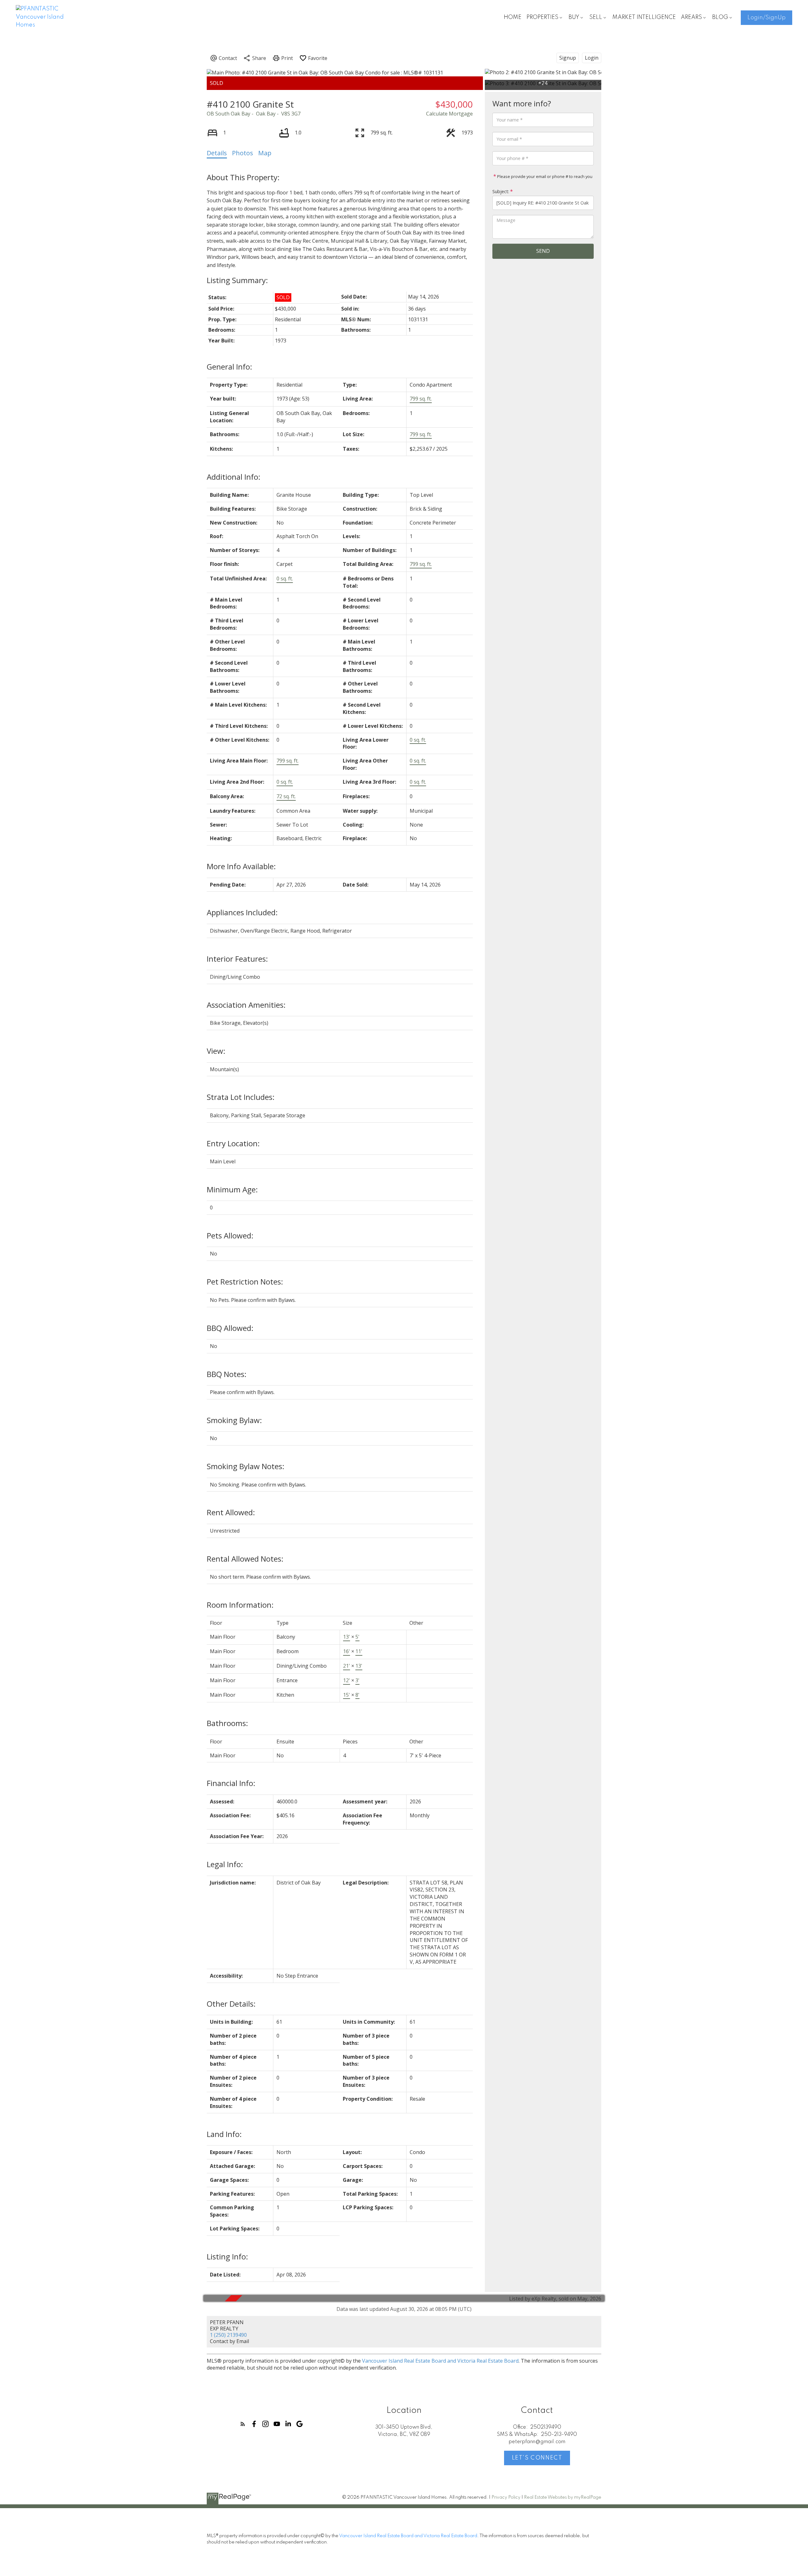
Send (543, 251)
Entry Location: (233, 1143)
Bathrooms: (227, 1723)
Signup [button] (568, 58)
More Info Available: (241, 866)
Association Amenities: (246, 1005)
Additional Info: (234, 477)
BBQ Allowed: (230, 1328)
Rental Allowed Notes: (245, 1559)
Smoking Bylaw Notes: (246, 1466)
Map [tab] (265, 153)
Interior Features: (237, 959)
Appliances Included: (242, 912)
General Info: (229, 367)
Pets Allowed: (230, 1235)
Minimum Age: (232, 1189)
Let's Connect (537, 2458)
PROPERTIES (542, 17)
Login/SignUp (766, 18)
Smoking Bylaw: (234, 1420)
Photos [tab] (243, 153)
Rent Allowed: (231, 1512)
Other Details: (231, 2004)
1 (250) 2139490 (228, 2335)
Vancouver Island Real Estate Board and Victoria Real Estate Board (440, 2361)
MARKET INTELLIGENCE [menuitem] (644, 17)
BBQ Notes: (227, 1374)
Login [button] (592, 58)
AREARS (691, 17)
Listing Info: (227, 2256)
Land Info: (224, 2134)
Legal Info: (225, 1864)
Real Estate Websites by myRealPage (563, 2497)
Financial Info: (231, 1783)
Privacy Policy (506, 2497)
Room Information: (240, 1605)
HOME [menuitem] (513, 17)
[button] (766, 18)
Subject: (501, 191)
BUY (574, 17)
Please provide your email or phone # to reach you (544, 176)
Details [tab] (217, 153)
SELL (596, 17)
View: (216, 1051)
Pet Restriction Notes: (245, 1282)
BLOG (720, 17)
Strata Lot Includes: (241, 1097)
